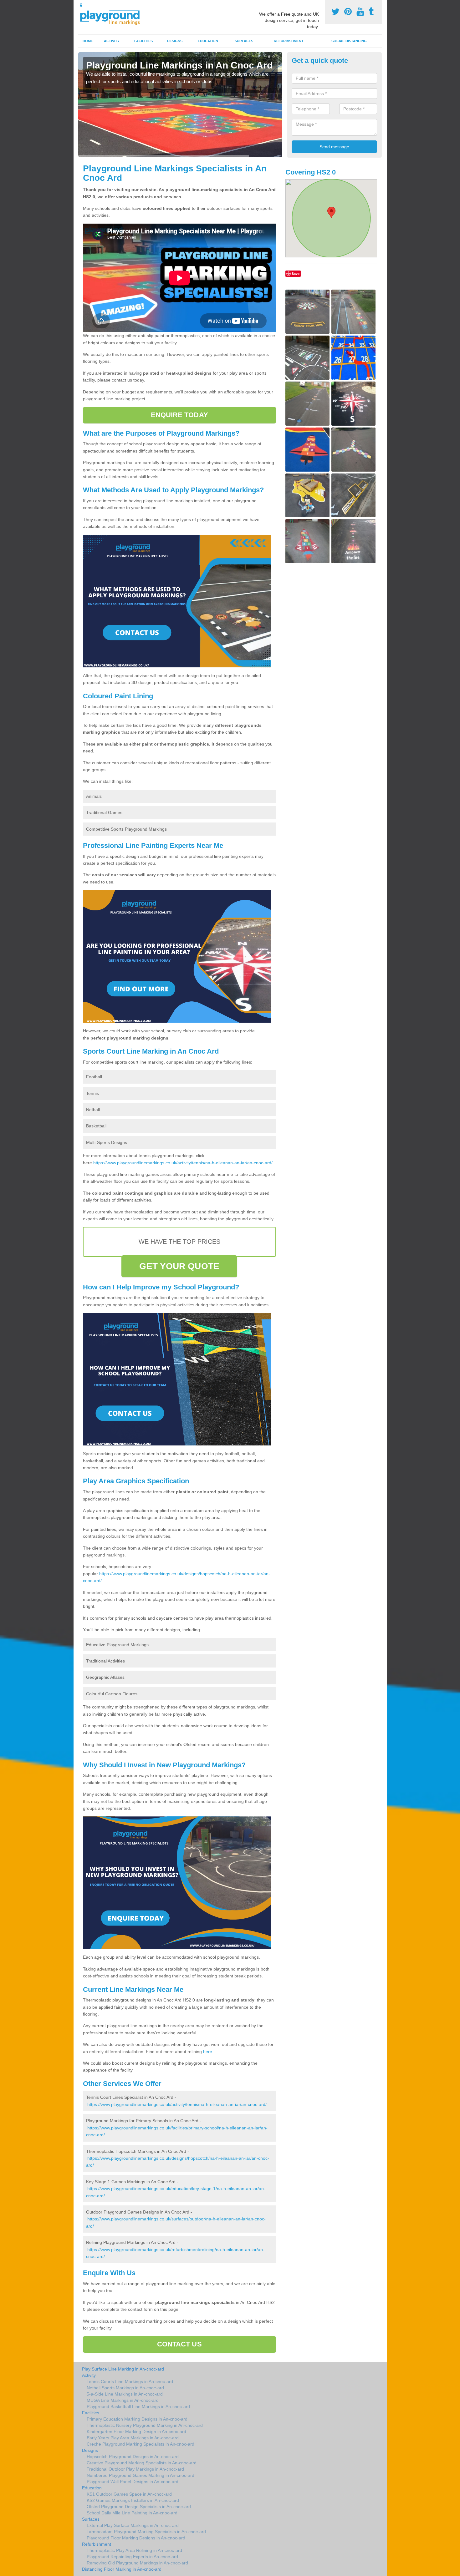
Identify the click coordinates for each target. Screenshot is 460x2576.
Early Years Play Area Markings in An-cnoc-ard (133, 2438)
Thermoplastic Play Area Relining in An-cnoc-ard (134, 2550)
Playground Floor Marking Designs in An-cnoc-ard (136, 2538)
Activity (112, 41)
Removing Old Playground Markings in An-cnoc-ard (137, 2563)
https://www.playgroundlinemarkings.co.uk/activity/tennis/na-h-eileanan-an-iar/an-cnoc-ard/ (183, 1163)
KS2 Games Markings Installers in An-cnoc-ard (133, 2500)
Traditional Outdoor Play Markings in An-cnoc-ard (135, 2469)
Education (208, 41)
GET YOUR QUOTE (179, 1266)
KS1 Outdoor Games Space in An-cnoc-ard (129, 2494)
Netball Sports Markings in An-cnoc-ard (125, 2388)
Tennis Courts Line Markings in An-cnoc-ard (130, 2381)
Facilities (143, 41)
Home (88, 41)
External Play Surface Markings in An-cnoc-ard (133, 2525)
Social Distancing (349, 41)
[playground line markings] (114, 16)
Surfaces (244, 41)
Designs (175, 41)
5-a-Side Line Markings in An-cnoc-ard (125, 2394)
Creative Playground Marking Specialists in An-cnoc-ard (142, 2463)
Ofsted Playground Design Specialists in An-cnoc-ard (139, 2507)
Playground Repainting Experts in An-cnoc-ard (132, 2557)
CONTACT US (179, 2344)
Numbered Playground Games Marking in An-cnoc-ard (141, 2475)
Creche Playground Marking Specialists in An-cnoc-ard (141, 2444)
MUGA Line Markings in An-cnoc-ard (123, 2400)
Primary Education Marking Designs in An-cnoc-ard (137, 2419)
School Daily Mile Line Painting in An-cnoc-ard (132, 2513)
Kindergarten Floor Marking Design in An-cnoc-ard (136, 2432)
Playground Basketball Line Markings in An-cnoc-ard (138, 2406)
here (208, 2052)
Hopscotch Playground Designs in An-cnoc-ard (133, 2457)
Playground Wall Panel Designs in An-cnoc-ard (133, 2482)
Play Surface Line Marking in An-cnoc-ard (123, 2369)
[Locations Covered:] (81, 5)
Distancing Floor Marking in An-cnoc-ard (122, 2569)
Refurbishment (289, 41)
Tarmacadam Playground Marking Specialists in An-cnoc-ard (146, 2532)
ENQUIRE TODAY (179, 415)
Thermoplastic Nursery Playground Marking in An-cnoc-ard (145, 2425)
